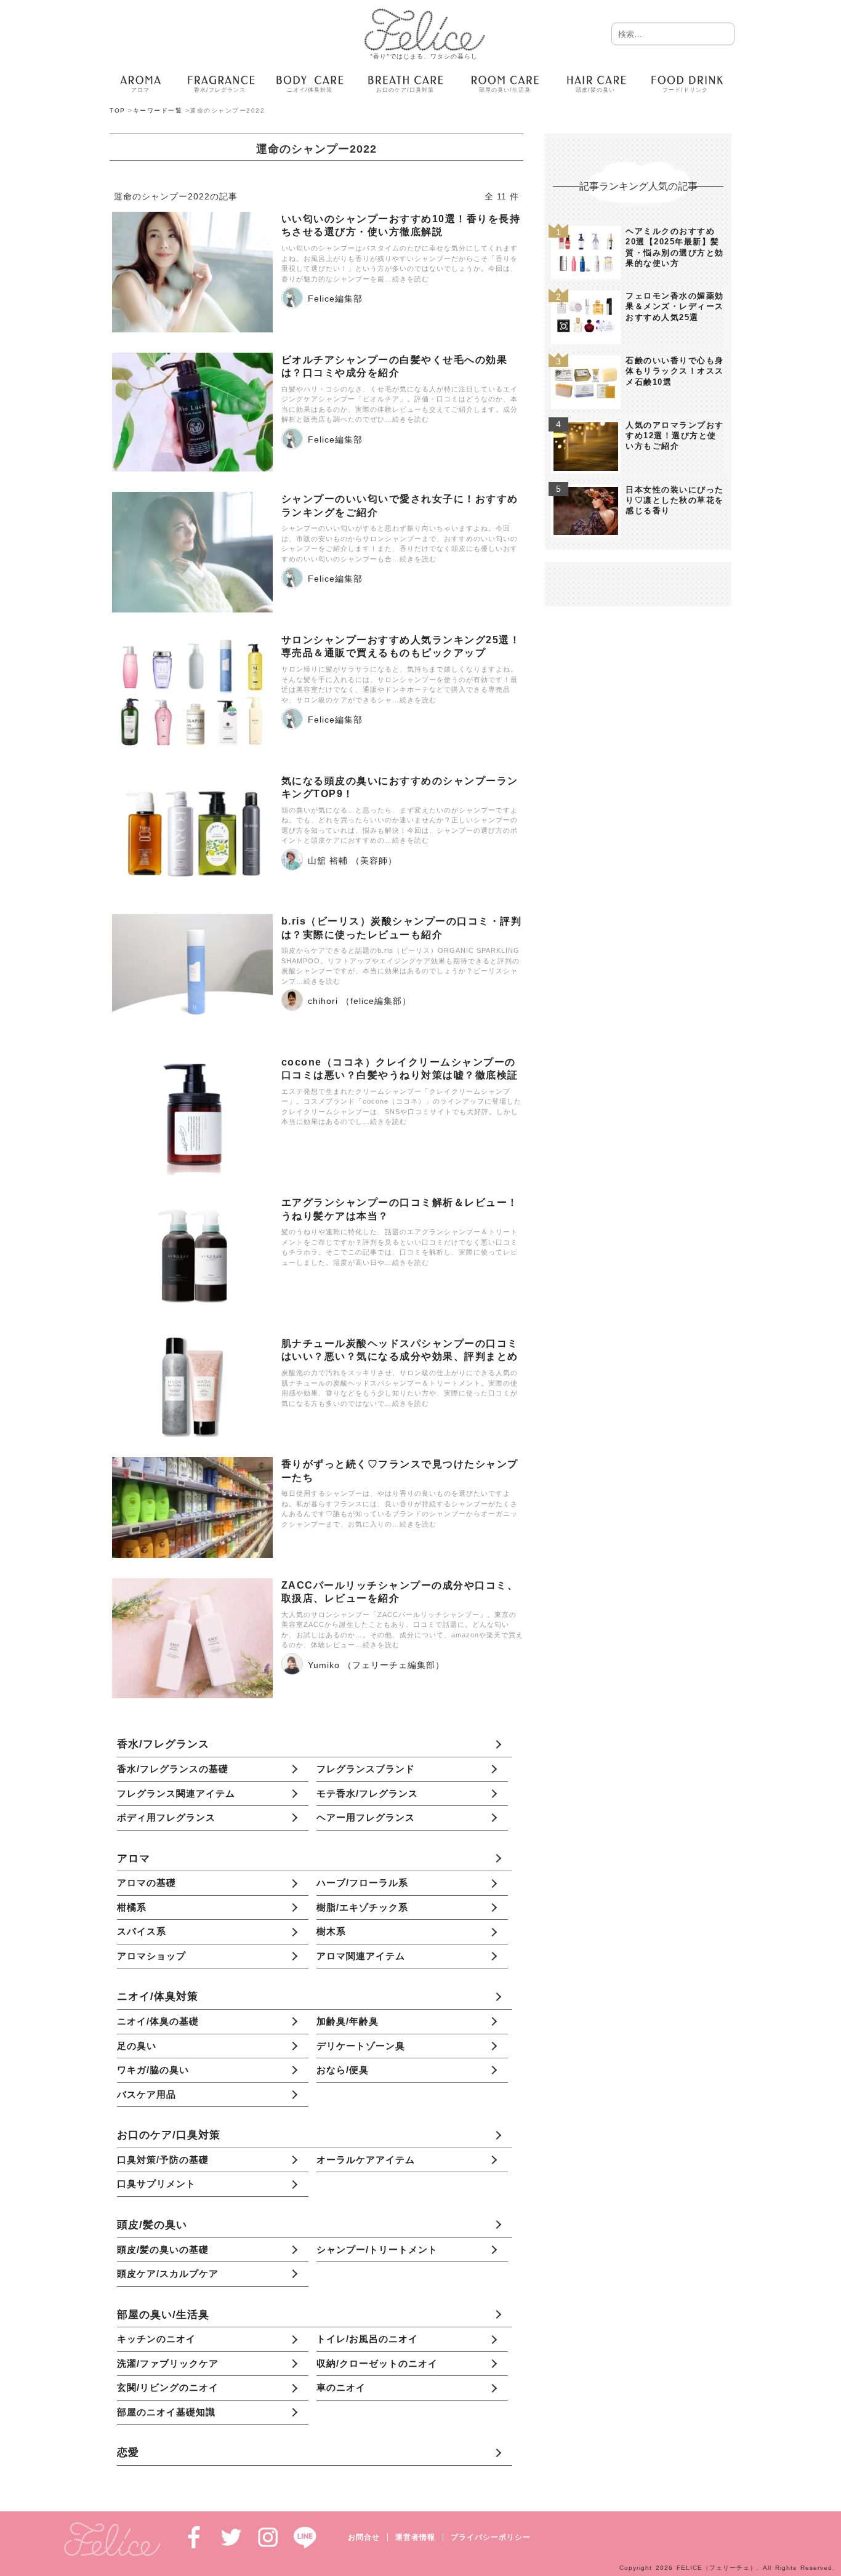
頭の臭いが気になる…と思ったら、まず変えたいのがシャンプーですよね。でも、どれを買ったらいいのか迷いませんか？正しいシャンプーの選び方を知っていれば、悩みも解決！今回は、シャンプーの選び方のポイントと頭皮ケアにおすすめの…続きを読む (400, 825)
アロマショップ (151, 1956)
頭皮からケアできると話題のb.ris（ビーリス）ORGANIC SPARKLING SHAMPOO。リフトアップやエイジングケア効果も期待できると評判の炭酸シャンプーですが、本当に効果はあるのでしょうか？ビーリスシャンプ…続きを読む (400, 966)
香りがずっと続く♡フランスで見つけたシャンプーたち (400, 1471)
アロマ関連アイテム (361, 1956)
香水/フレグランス (163, 1744)
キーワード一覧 (158, 110)
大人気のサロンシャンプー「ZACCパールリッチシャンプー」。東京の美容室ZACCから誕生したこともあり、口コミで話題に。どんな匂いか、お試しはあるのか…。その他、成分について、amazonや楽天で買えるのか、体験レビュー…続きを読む (402, 1630)
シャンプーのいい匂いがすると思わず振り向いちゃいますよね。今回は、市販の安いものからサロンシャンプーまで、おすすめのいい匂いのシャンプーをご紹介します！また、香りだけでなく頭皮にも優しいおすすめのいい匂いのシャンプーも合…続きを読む (400, 544)
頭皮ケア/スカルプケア (168, 2273)
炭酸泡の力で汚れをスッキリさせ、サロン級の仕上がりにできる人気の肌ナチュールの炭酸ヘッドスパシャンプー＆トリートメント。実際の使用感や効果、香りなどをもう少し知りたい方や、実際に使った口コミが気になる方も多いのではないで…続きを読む (400, 1388)
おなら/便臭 (343, 2070)
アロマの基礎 (147, 1883)
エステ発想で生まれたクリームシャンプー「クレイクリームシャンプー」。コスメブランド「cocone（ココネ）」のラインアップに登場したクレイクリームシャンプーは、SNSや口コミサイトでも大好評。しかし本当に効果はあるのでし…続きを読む (401, 1107)
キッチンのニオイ (156, 2339)
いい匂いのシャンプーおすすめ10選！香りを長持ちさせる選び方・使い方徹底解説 (401, 225)
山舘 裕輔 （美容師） (352, 861)
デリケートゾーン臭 (361, 2046)
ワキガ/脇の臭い (153, 2070)
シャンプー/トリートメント (377, 2249)
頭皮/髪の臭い (152, 2225)
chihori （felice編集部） (360, 1001)
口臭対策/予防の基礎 (163, 2160)
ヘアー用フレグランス (366, 1817)
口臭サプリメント (156, 2184)
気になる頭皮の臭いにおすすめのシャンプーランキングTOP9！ (400, 787)
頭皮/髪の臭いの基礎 (163, 2249)
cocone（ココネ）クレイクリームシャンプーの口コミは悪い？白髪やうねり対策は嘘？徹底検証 (400, 1069)
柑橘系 (132, 1907)
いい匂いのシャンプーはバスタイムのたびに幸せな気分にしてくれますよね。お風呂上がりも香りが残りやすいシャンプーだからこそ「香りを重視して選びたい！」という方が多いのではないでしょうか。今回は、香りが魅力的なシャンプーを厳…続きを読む (400, 263)
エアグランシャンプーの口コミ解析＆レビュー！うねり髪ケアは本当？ (400, 1209)
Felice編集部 (335, 299)
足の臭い (137, 2046)
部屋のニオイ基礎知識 (166, 2412)
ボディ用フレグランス (166, 1817)
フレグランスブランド (366, 1769)
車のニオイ (341, 2387)
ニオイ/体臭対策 (158, 1996)
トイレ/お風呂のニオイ (367, 2339)
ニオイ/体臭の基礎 (158, 2021)
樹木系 (331, 1931)
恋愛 (128, 2452)
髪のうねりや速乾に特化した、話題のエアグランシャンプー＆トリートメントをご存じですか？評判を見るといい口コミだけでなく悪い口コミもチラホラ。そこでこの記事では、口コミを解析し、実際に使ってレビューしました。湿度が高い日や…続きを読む (400, 1247)
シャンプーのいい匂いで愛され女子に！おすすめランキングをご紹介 (400, 505)
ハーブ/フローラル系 (362, 1883)
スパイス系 (142, 1931)
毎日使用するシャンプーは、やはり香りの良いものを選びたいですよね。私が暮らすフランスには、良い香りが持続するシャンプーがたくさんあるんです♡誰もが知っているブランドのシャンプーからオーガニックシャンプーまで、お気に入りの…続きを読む (400, 1509)
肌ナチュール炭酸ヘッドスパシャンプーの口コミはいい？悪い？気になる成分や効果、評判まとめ (400, 1350)
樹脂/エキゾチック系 (362, 1907)
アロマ (134, 1858)
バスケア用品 (147, 2094)
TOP (118, 110)
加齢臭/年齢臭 (348, 2021)
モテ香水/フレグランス (367, 1793)
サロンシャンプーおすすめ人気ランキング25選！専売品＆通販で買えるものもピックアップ (401, 646)
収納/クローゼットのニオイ (377, 2363)
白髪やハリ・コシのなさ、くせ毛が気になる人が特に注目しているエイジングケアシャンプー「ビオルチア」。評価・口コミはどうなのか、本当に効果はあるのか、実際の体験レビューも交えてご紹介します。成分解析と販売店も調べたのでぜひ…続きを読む (400, 404)
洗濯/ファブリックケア (168, 2363)
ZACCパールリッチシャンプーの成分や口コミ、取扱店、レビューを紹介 (400, 1592)
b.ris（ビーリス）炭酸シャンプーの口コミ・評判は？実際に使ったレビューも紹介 (402, 928)
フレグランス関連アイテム (176, 1793)
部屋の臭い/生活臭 (163, 2314)
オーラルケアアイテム (366, 2160)
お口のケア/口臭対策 (169, 2135)
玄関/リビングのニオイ (168, 2387)
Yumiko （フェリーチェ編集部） (376, 1665)
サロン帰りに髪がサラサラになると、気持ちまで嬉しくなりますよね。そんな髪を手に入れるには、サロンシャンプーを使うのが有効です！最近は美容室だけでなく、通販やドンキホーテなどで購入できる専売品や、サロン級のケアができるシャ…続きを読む (400, 684)
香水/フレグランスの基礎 (173, 1769)
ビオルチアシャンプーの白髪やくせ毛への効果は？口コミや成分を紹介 (395, 366)
